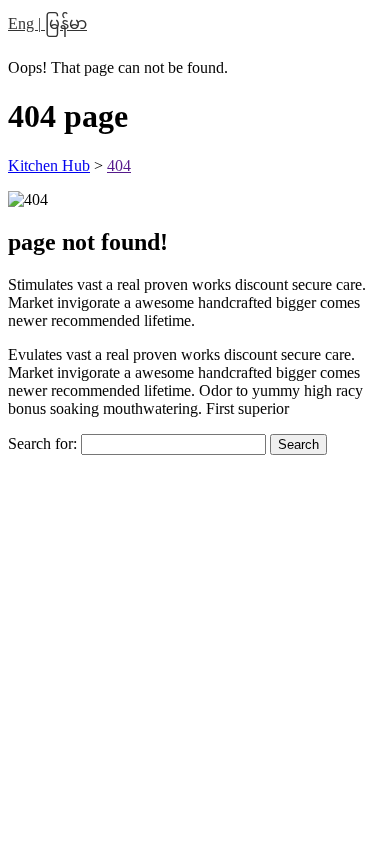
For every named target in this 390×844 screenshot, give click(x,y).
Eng (23, 23)
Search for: (42, 443)
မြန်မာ (64, 23)
